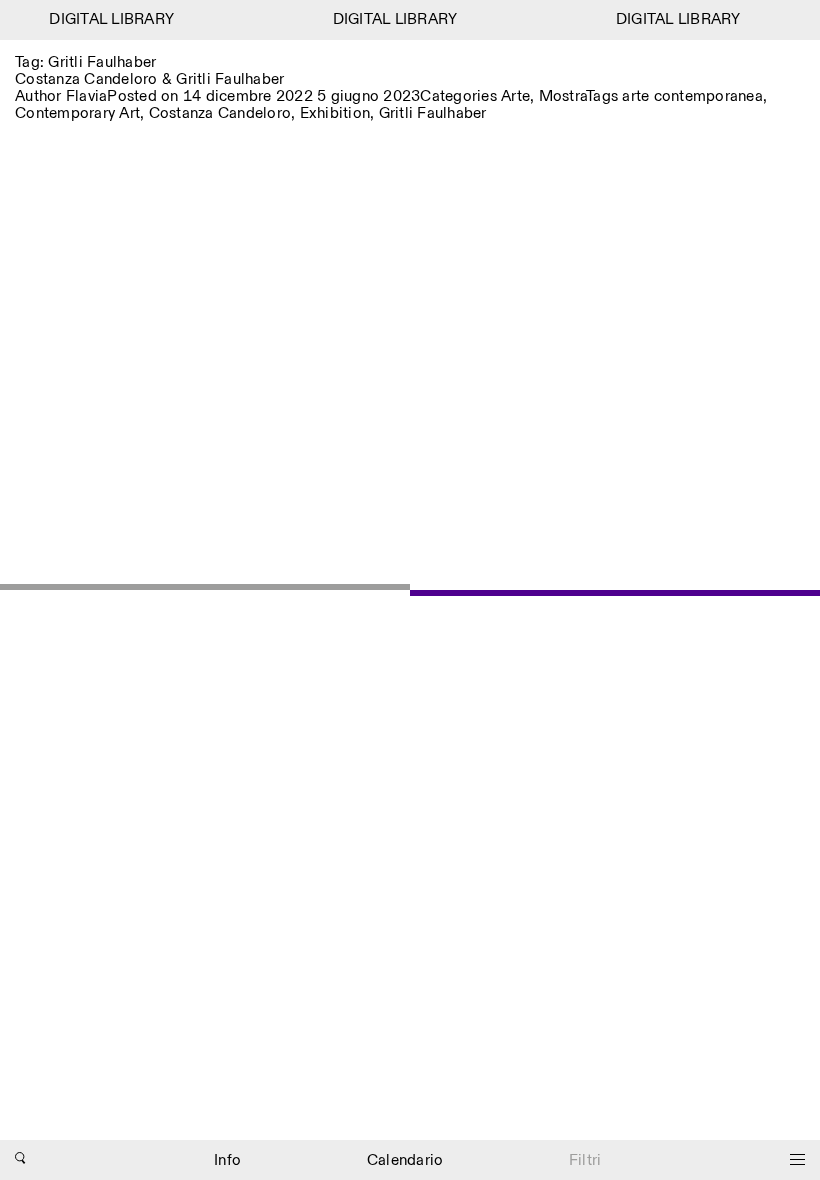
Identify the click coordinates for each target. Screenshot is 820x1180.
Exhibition (335, 113)
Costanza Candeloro (220, 113)
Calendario (405, 1160)
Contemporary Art (77, 113)
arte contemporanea (692, 96)
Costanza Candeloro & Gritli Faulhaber (149, 79)
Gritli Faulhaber (433, 113)
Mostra (563, 96)
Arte (515, 96)
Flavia (87, 96)
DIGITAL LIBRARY (108, 19)
